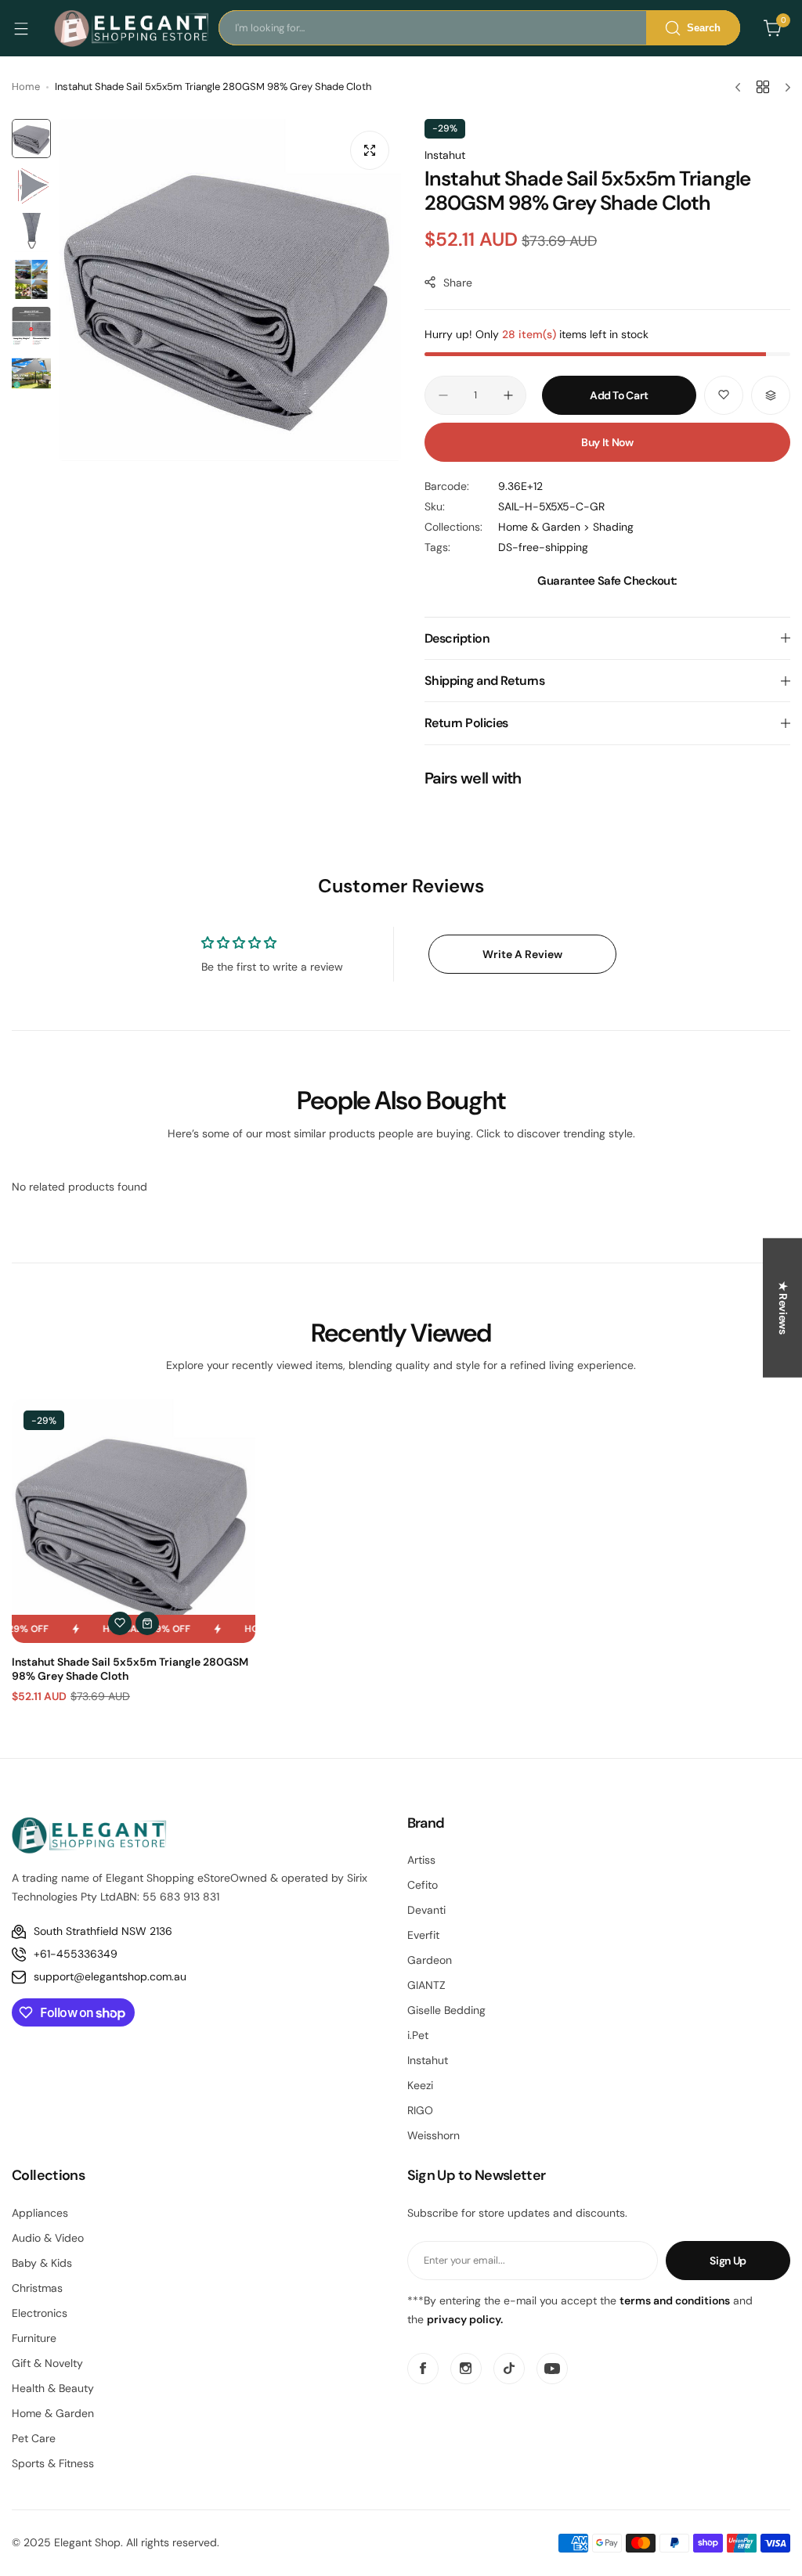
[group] (230, 290)
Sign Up (728, 2261)
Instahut (445, 155)
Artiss (421, 1860)
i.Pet (418, 2035)
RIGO (420, 2110)
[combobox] (479, 28)
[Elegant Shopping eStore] (132, 28)
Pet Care (34, 2438)
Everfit (423, 1935)
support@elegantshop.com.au (110, 1976)
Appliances (40, 2213)
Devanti (426, 1910)
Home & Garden (53, 2413)
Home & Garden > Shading (566, 527)
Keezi (420, 2085)
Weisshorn (434, 2135)
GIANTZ (426, 1985)
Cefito (423, 1885)
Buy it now (607, 442)
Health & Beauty (53, 2388)
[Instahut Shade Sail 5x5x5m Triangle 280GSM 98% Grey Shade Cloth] (134, 1520)
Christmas (37, 2288)
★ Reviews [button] (783, 1307)
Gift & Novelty (47, 2363)
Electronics (40, 2313)
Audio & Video (48, 2238)
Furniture (34, 2338)
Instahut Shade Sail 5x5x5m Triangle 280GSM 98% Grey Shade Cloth (130, 1669)
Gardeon (430, 1960)
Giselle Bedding (446, 2010)
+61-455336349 (76, 1954)
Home (26, 86)
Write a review (522, 954)
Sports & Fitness (53, 2463)
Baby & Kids (42, 2263)
